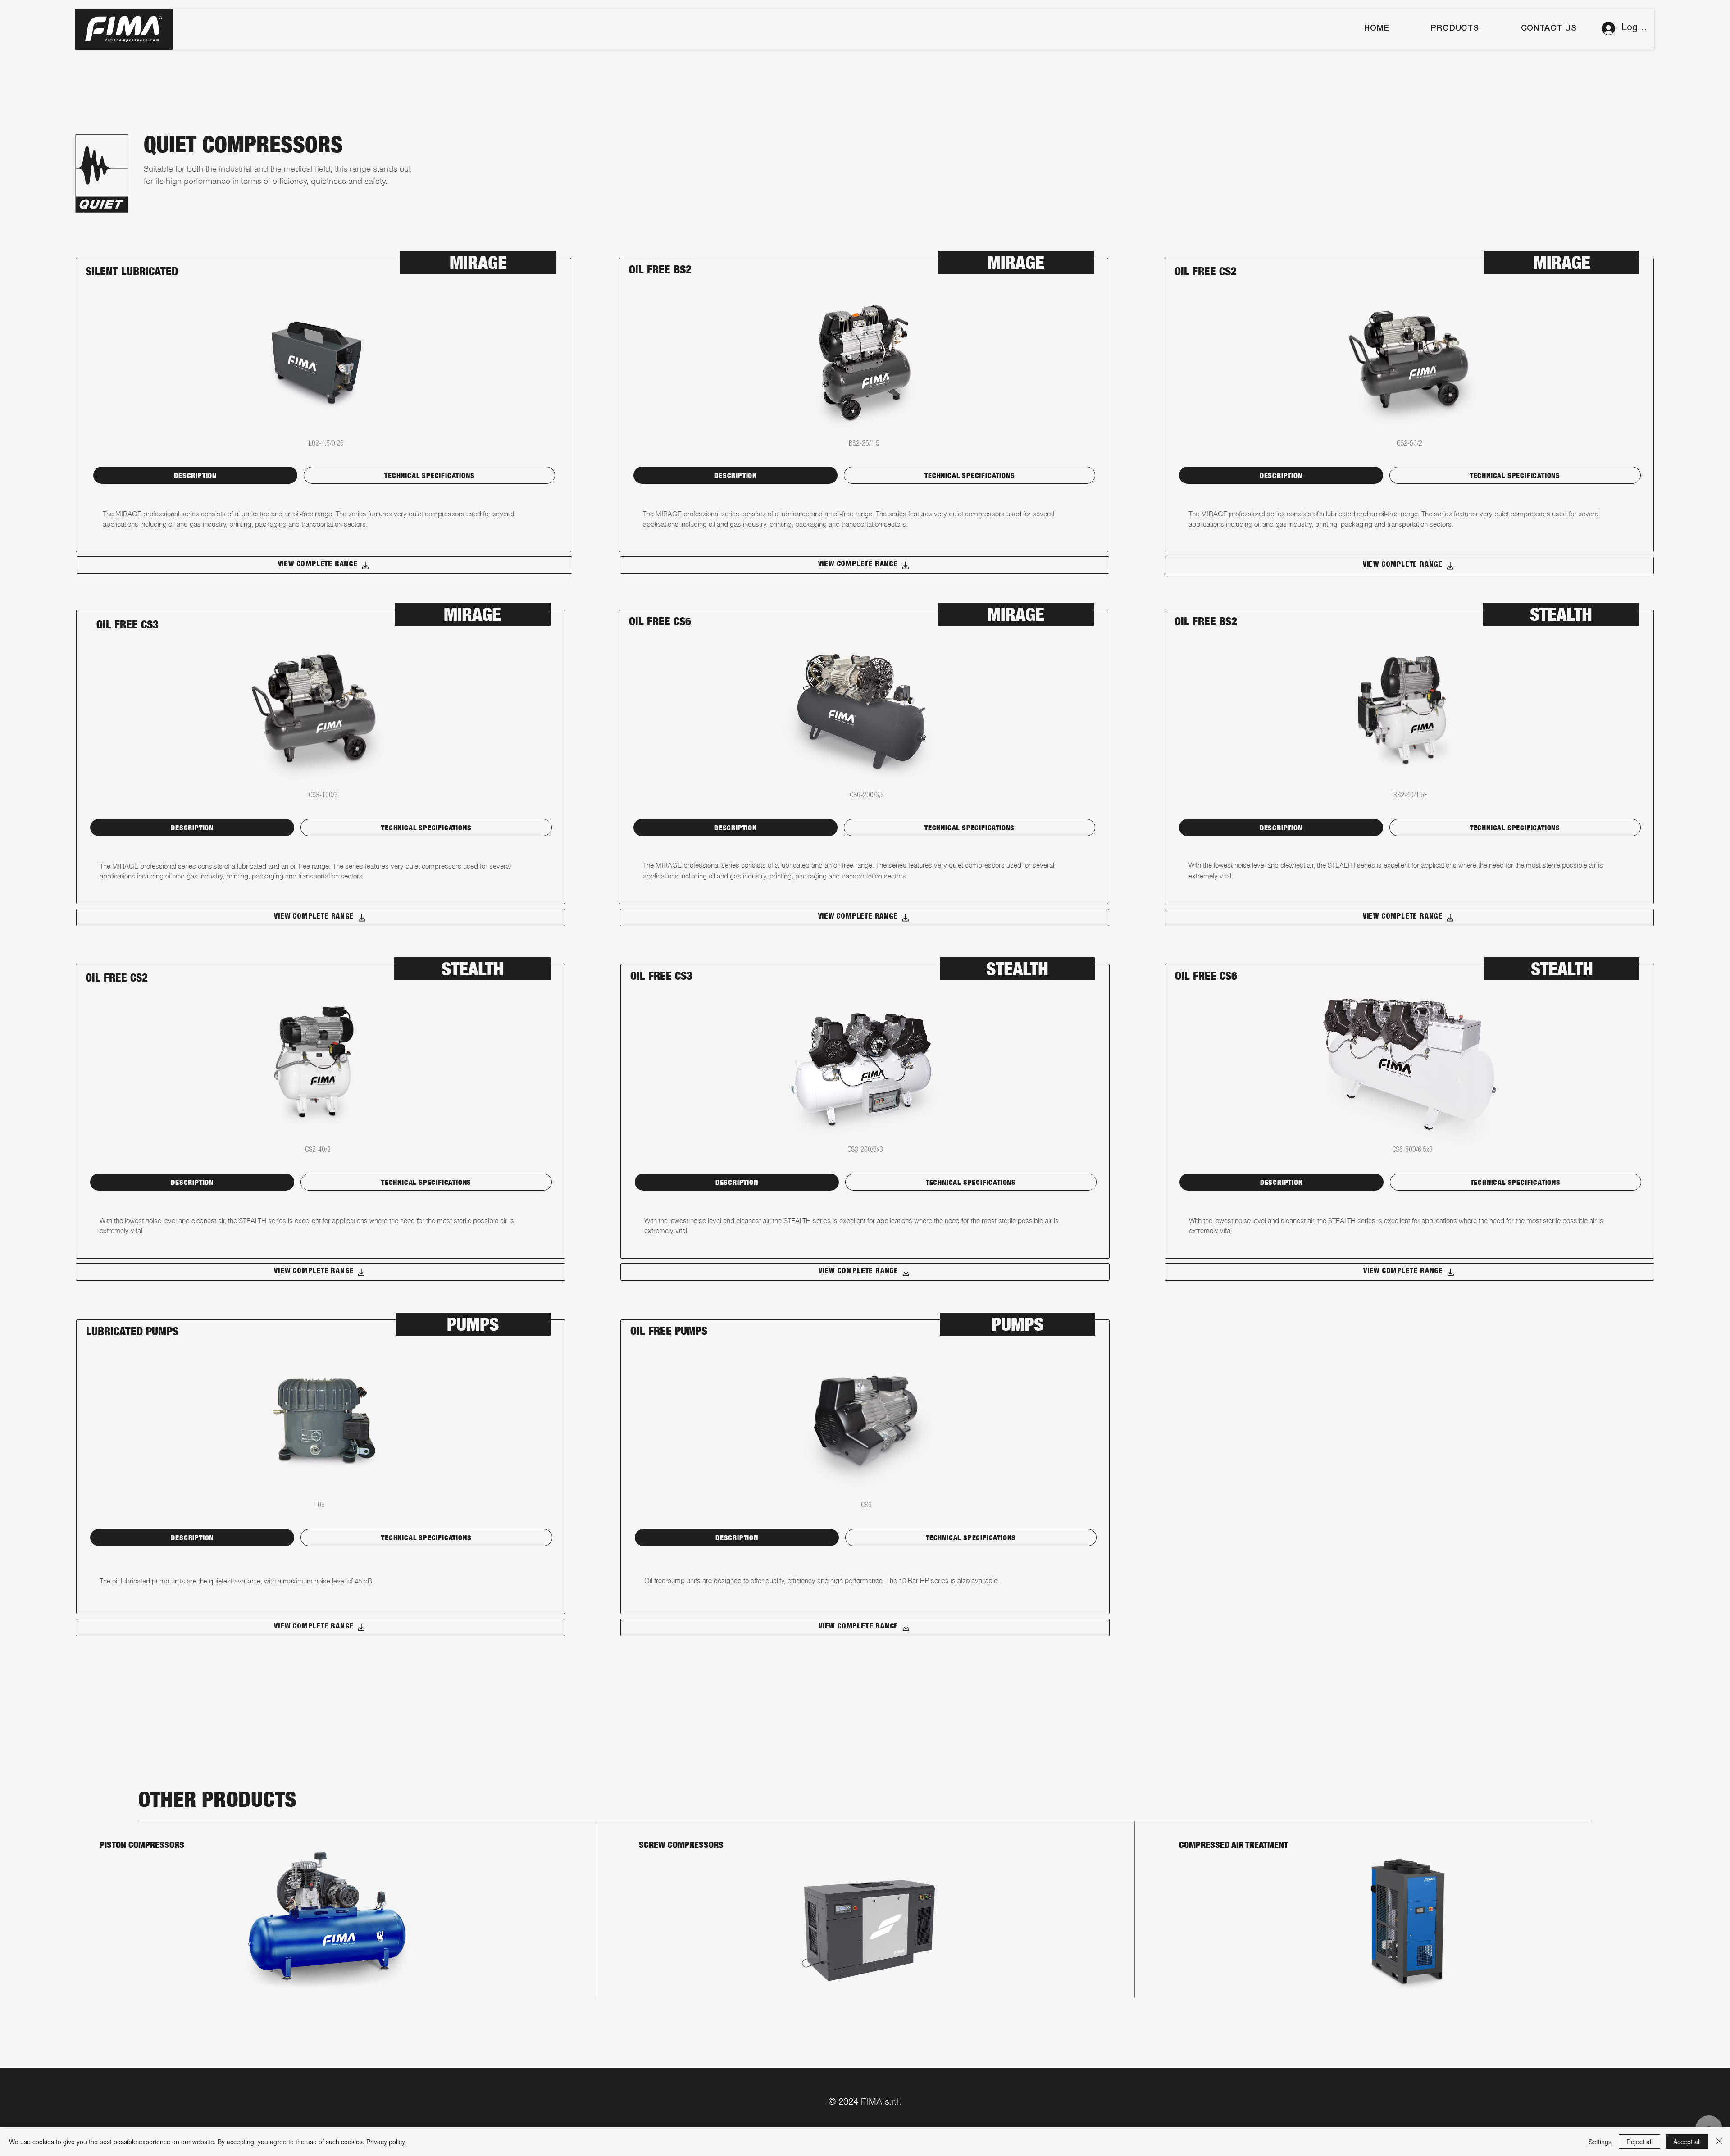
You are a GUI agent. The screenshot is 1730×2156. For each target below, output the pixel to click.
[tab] (195, 475)
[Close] (1719, 2142)
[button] (1455, 29)
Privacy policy (386, 2142)
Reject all (1639, 2142)
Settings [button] (1600, 2142)
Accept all (1687, 2142)
